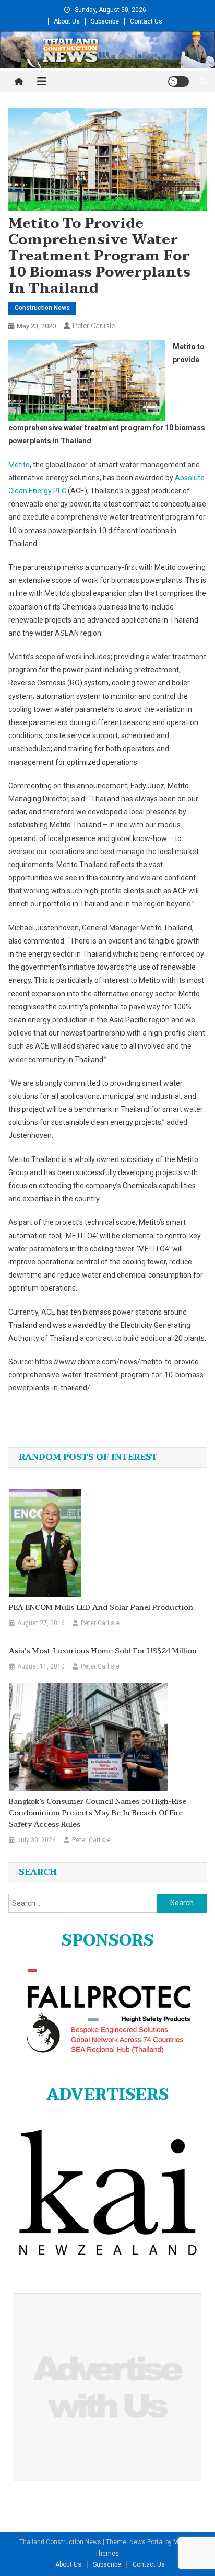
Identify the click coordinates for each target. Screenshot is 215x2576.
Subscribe (105, 21)
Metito (19, 465)
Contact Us (146, 21)
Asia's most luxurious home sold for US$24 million (103, 1651)
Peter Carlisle (94, 326)
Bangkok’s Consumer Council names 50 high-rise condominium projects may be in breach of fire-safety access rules (98, 1813)
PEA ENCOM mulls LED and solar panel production (101, 1608)
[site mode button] (178, 82)
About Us (67, 21)
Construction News (42, 308)
